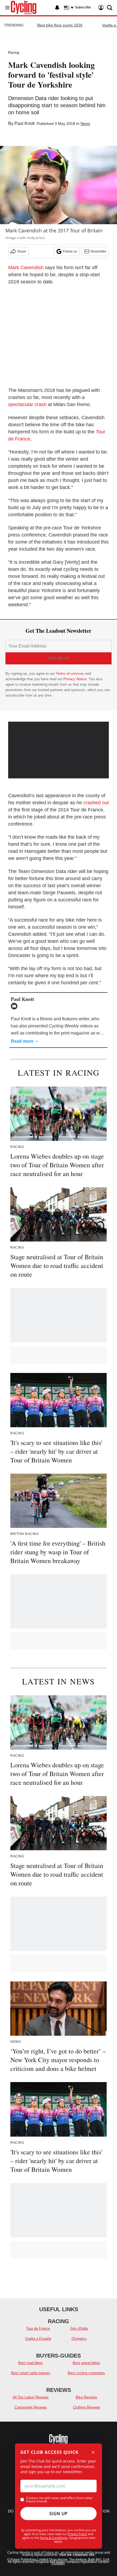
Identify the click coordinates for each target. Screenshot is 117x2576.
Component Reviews (31, 2407)
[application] (59, 750)
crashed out (96, 803)
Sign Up (59, 2514)
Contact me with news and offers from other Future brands (59, 2500)
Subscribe (83, 7)
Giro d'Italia (79, 2328)
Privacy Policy (77, 2534)
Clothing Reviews (87, 2407)
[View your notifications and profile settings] (57, 8)
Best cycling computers (86, 2373)
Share (22, 251)
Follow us (70, 251)
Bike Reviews (86, 2397)
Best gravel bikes (86, 2363)
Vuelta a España (38, 2339)
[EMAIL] (16, 1006)
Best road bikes (31, 2363)
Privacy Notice (75, 679)
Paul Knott (24, 123)
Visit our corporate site (77, 2555)
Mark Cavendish (26, 268)
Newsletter (98, 251)
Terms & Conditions (54, 2538)
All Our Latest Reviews (31, 2397)
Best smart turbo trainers (31, 2373)
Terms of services (70, 674)
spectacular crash (27, 404)
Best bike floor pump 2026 (60, 25)
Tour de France (38, 2328)
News (85, 124)
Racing (14, 53)
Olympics (79, 2339)
